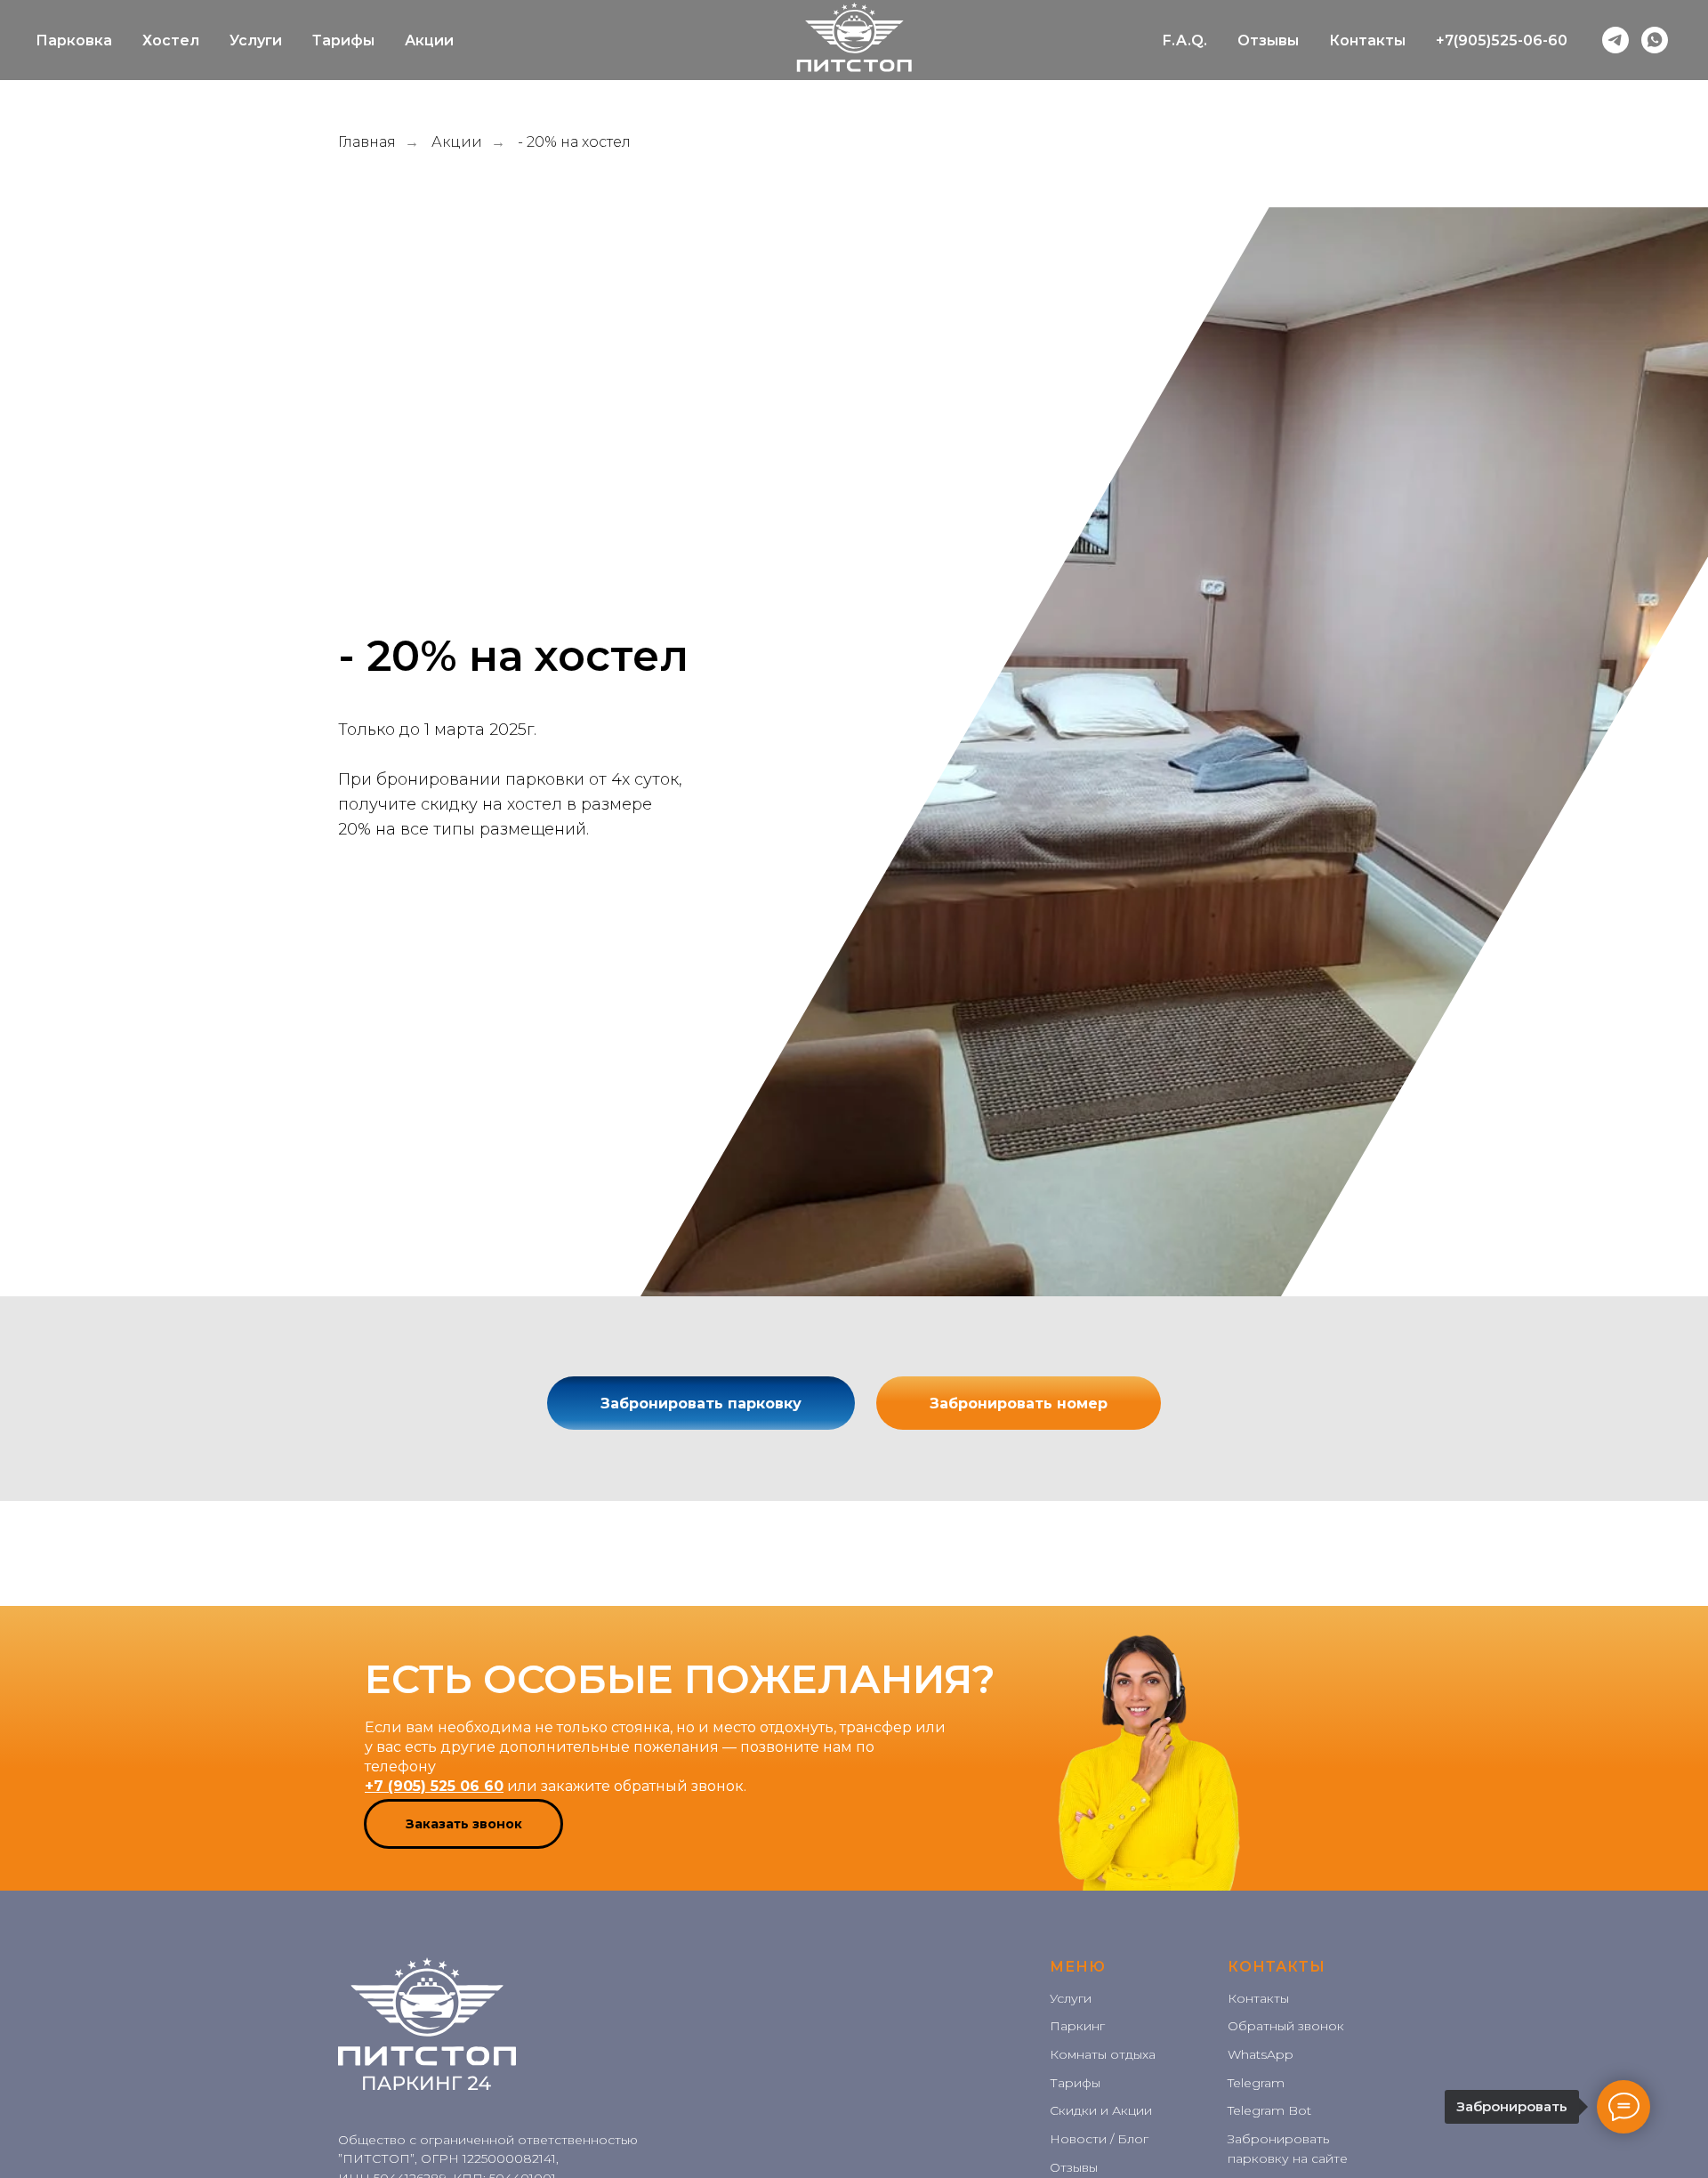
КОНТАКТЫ (1277, 1967)
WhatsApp (1261, 2054)
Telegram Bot (1269, 2110)
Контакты (1367, 40)
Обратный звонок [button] (1286, 2026)
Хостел (171, 40)
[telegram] (1615, 40)
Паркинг (1077, 2026)
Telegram (1256, 2083)
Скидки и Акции (1101, 2110)
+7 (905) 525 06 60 (434, 1786)
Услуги (256, 40)
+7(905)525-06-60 (1502, 40)
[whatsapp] (1655, 40)
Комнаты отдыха (1103, 2054)
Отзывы (1268, 40)
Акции (429, 40)
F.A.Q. (1185, 40)
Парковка (74, 40)
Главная (367, 142)
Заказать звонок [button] (464, 1824)
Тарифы (343, 40)
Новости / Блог (1099, 2139)
